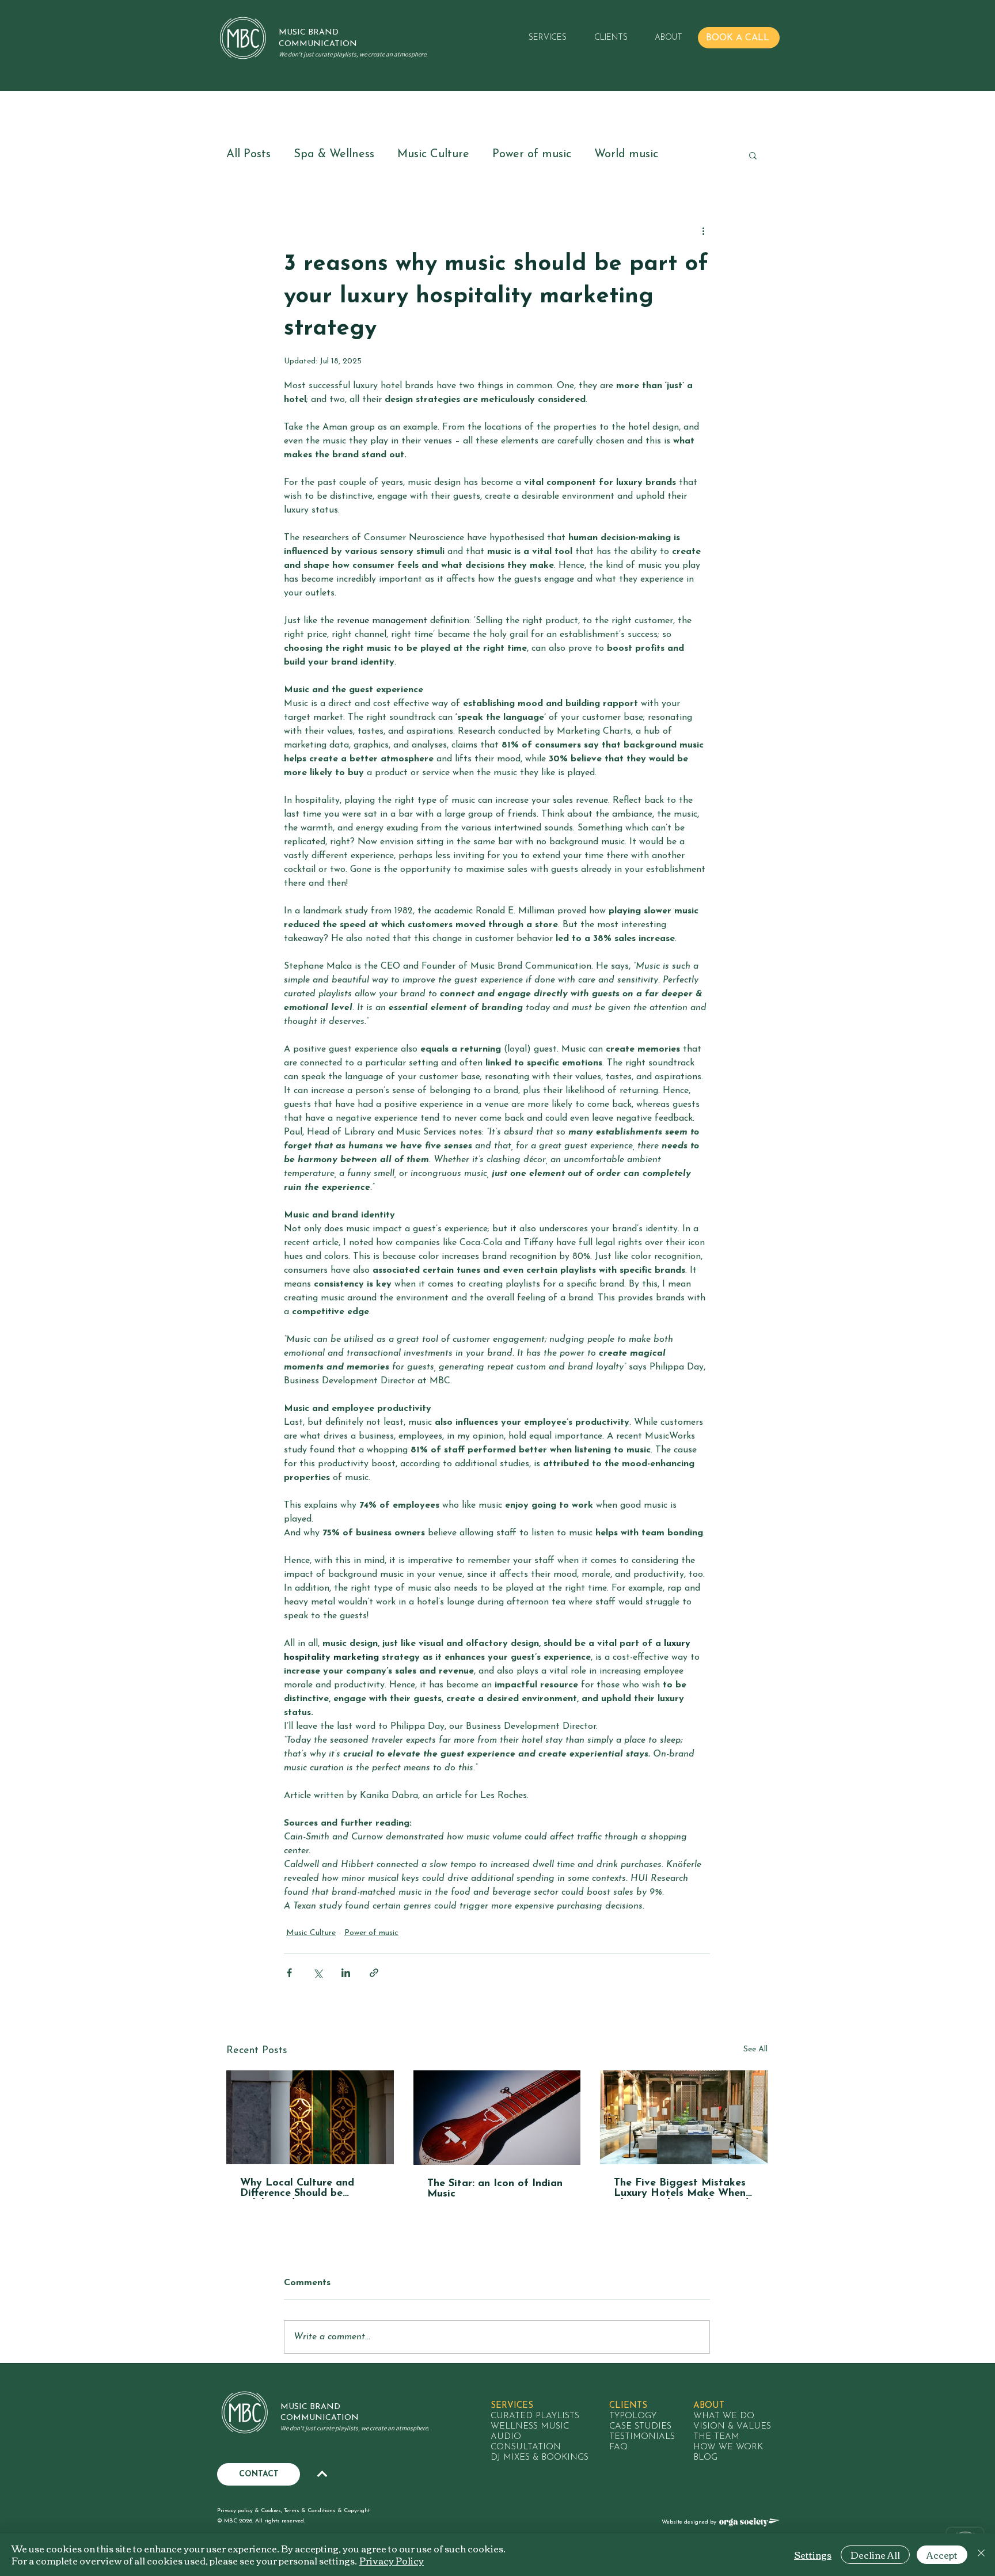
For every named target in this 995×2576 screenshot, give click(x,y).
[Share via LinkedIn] (346, 1973)
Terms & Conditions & (314, 2511)
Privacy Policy (392, 2560)
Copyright (357, 2511)
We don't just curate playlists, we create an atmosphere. (353, 54)
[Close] (981, 2555)
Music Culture (433, 154)
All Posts (248, 154)
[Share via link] (374, 1973)
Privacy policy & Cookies (249, 2511)
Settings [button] (813, 2555)
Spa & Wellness (334, 154)
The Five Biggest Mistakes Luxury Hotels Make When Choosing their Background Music (681, 2188)
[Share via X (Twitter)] (318, 1973)
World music (626, 154)
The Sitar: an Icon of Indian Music (495, 2189)
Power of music (532, 154)
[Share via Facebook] (289, 1973)
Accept (942, 2555)
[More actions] (703, 231)
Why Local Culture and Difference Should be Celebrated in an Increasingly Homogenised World (305, 2188)
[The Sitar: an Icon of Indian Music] (497, 2118)
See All (755, 2049)
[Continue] (322, 2474)
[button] (542, 38)
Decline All (875, 2555)
